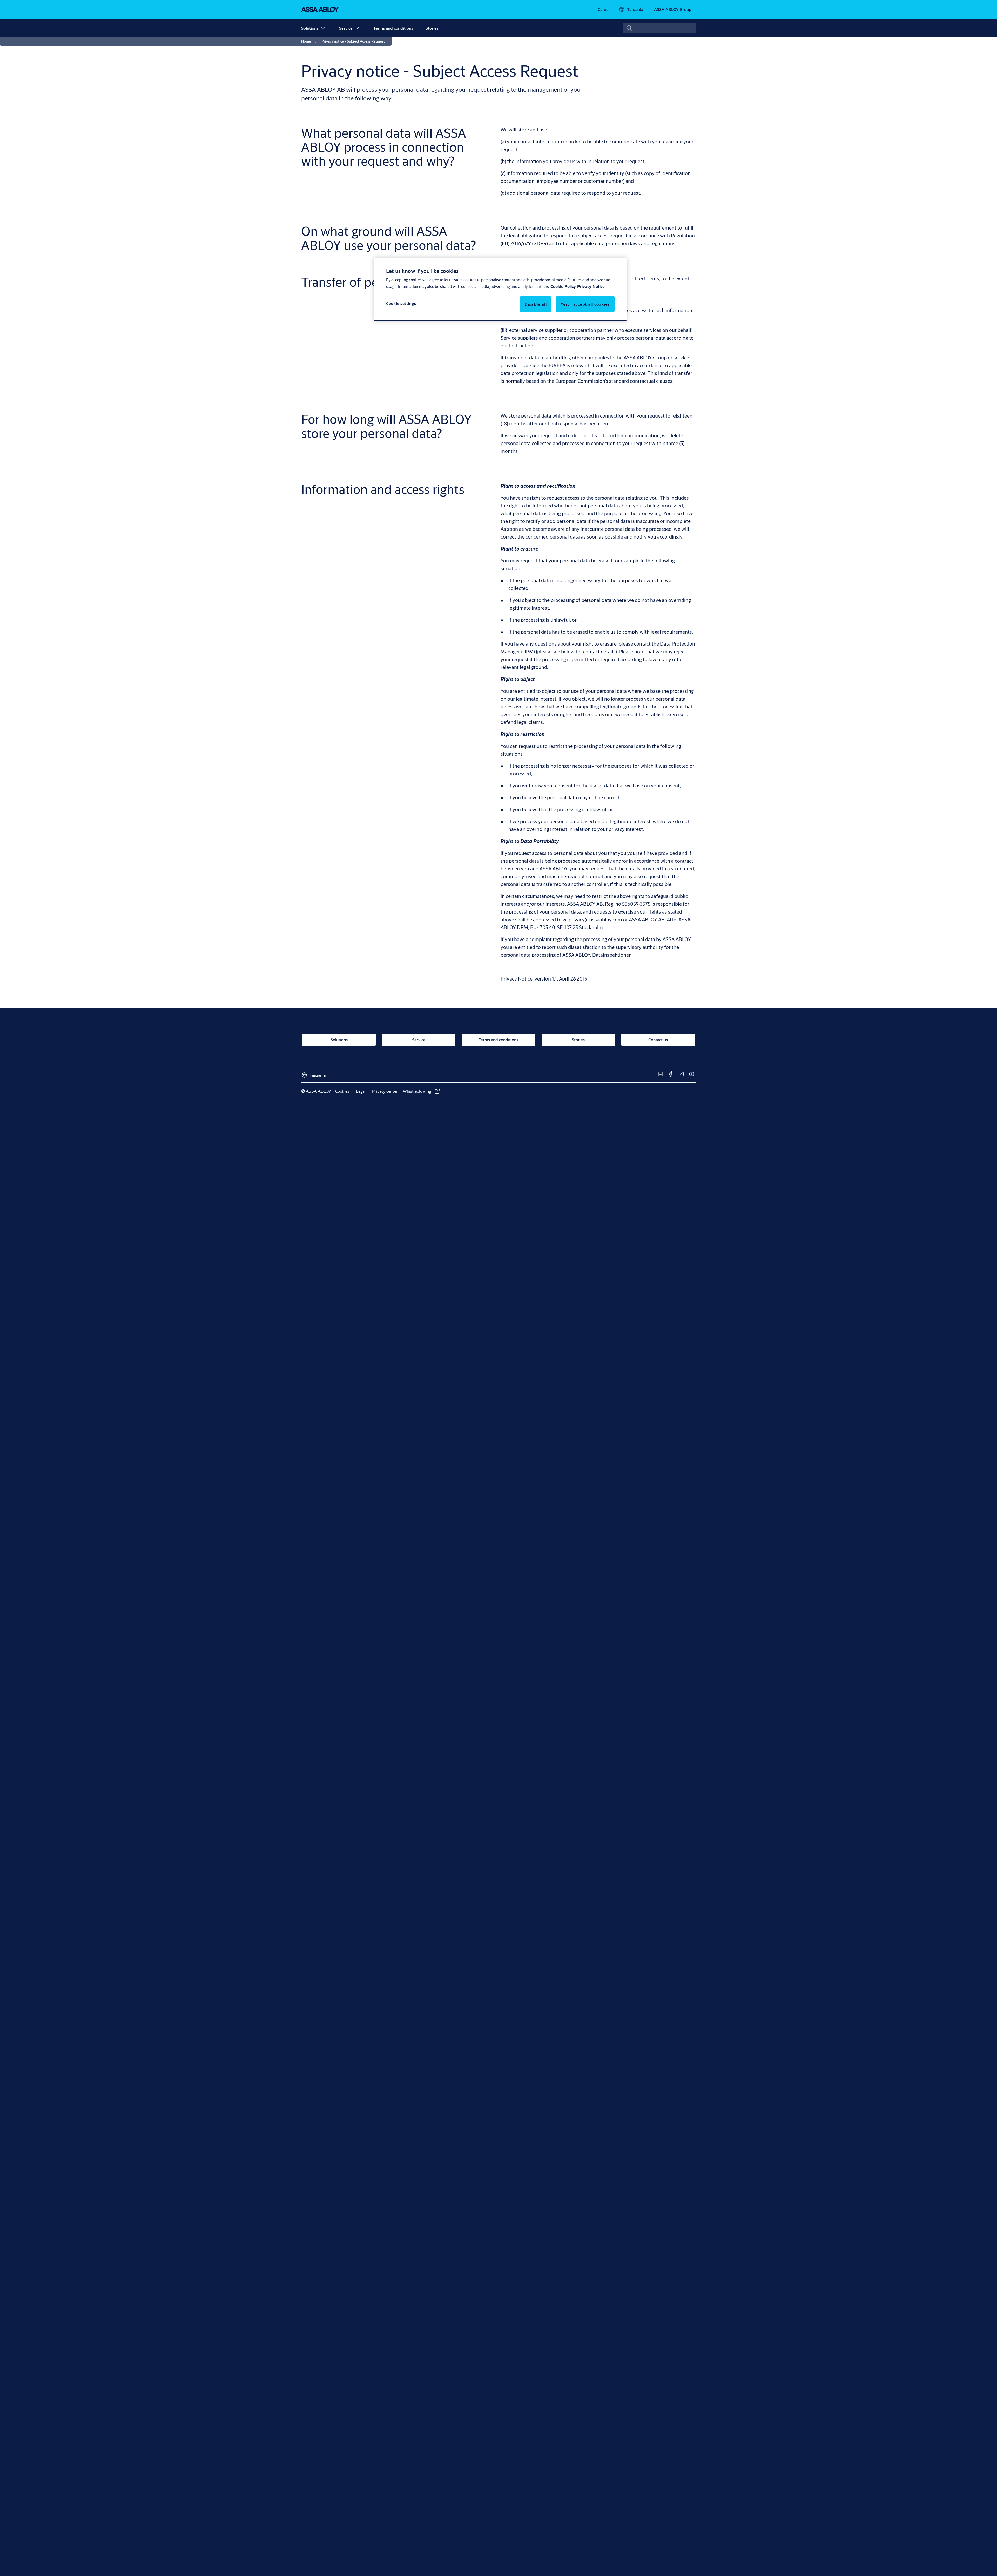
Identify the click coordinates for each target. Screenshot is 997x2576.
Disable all (535, 304)
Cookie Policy (563, 286)
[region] (500, 289)
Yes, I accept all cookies (585, 304)
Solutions (310, 28)
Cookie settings (401, 303)
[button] (323, 28)
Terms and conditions (393, 28)
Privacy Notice (591, 286)
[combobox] (659, 28)
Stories (432, 28)
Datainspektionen (612, 955)
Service (346, 28)
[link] (604, 9)
